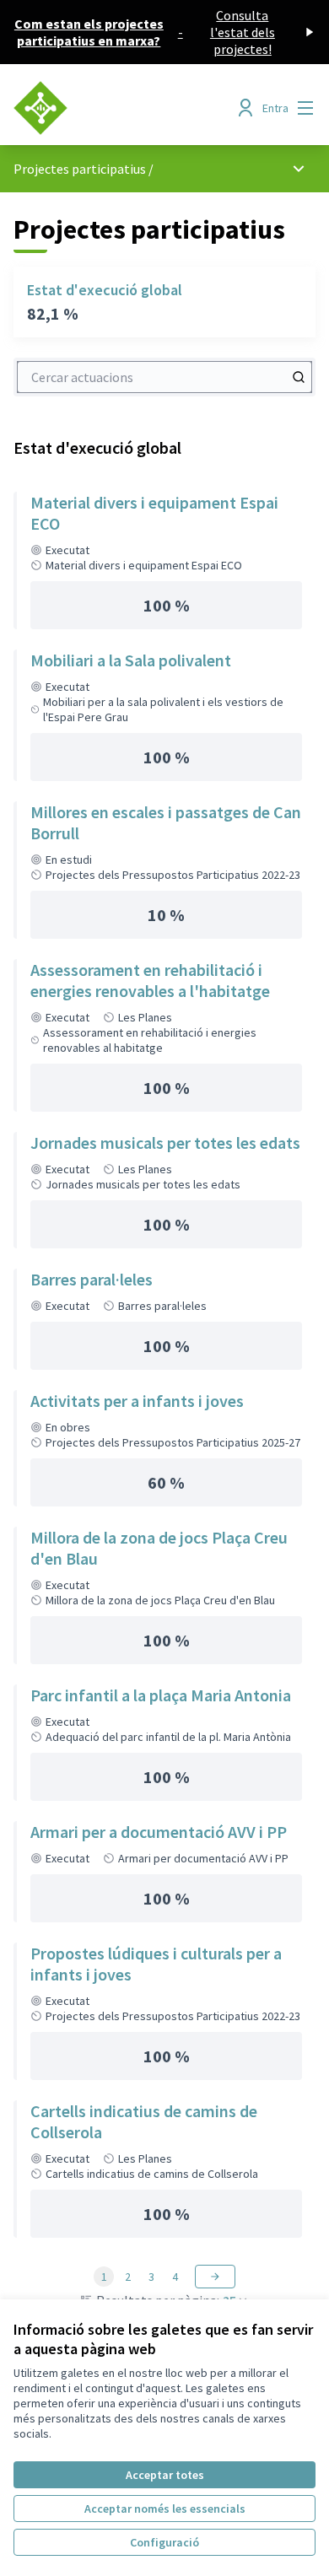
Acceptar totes (165, 2475)
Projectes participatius (80, 169)
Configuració (164, 2542)
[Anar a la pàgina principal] (125, 108)
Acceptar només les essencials (165, 2509)
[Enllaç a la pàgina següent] (215, 2277)
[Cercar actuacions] (299, 377)
